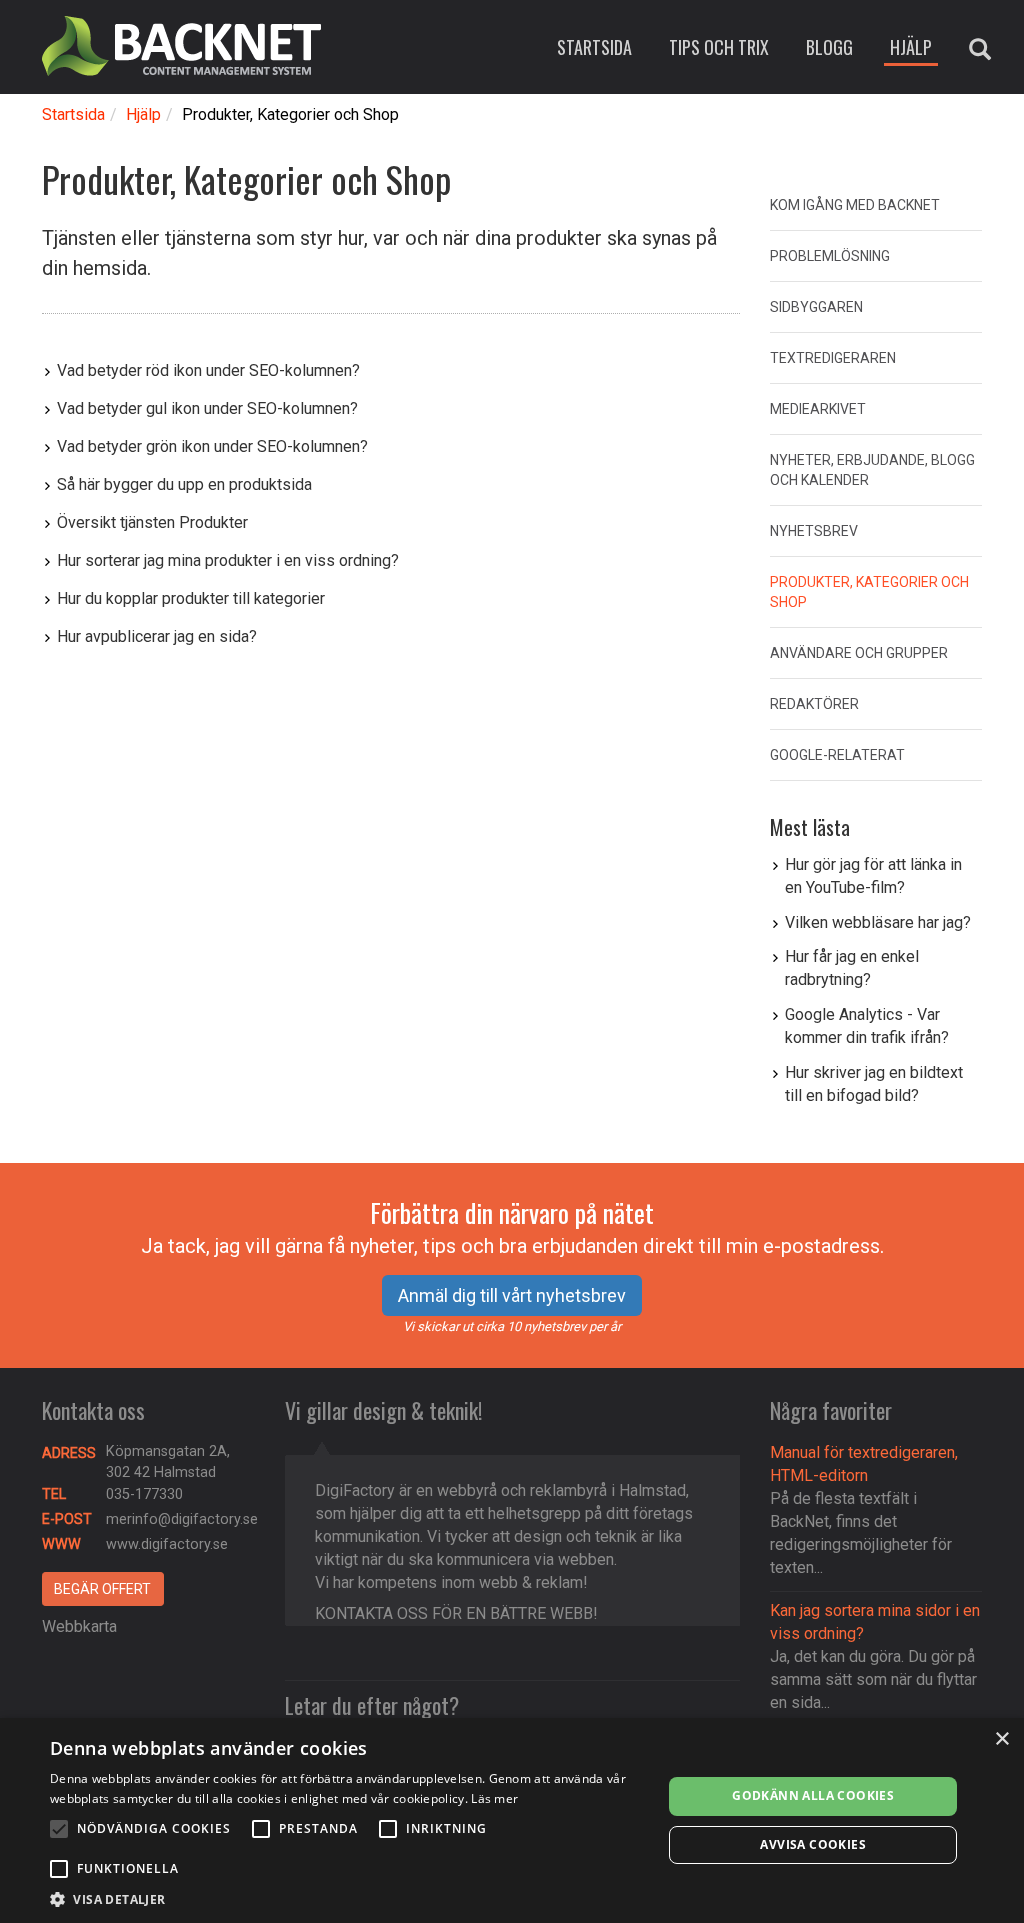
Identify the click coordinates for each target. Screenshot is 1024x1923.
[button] (347, 1898)
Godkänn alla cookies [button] (813, 1795)
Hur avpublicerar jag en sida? (157, 636)
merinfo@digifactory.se (182, 1519)
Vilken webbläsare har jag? (878, 922)
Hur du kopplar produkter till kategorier (191, 598)
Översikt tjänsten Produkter (152, 522)
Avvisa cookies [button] (813, 1844)
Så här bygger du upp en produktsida (184, 484)
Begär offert (102, 1589)
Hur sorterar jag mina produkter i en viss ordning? (228, 560)
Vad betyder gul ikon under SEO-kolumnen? (207, 408)
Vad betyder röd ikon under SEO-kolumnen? (208, 370)
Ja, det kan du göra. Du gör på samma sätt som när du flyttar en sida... (873, 1679)
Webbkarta (79, 1626)
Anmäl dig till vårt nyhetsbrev (512, 1295)
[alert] (512, 1820)
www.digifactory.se (167, 1544)
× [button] (1001, 1739)
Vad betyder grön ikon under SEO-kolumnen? (212, 446)
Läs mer (494, 1798)
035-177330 (144, 1494)
